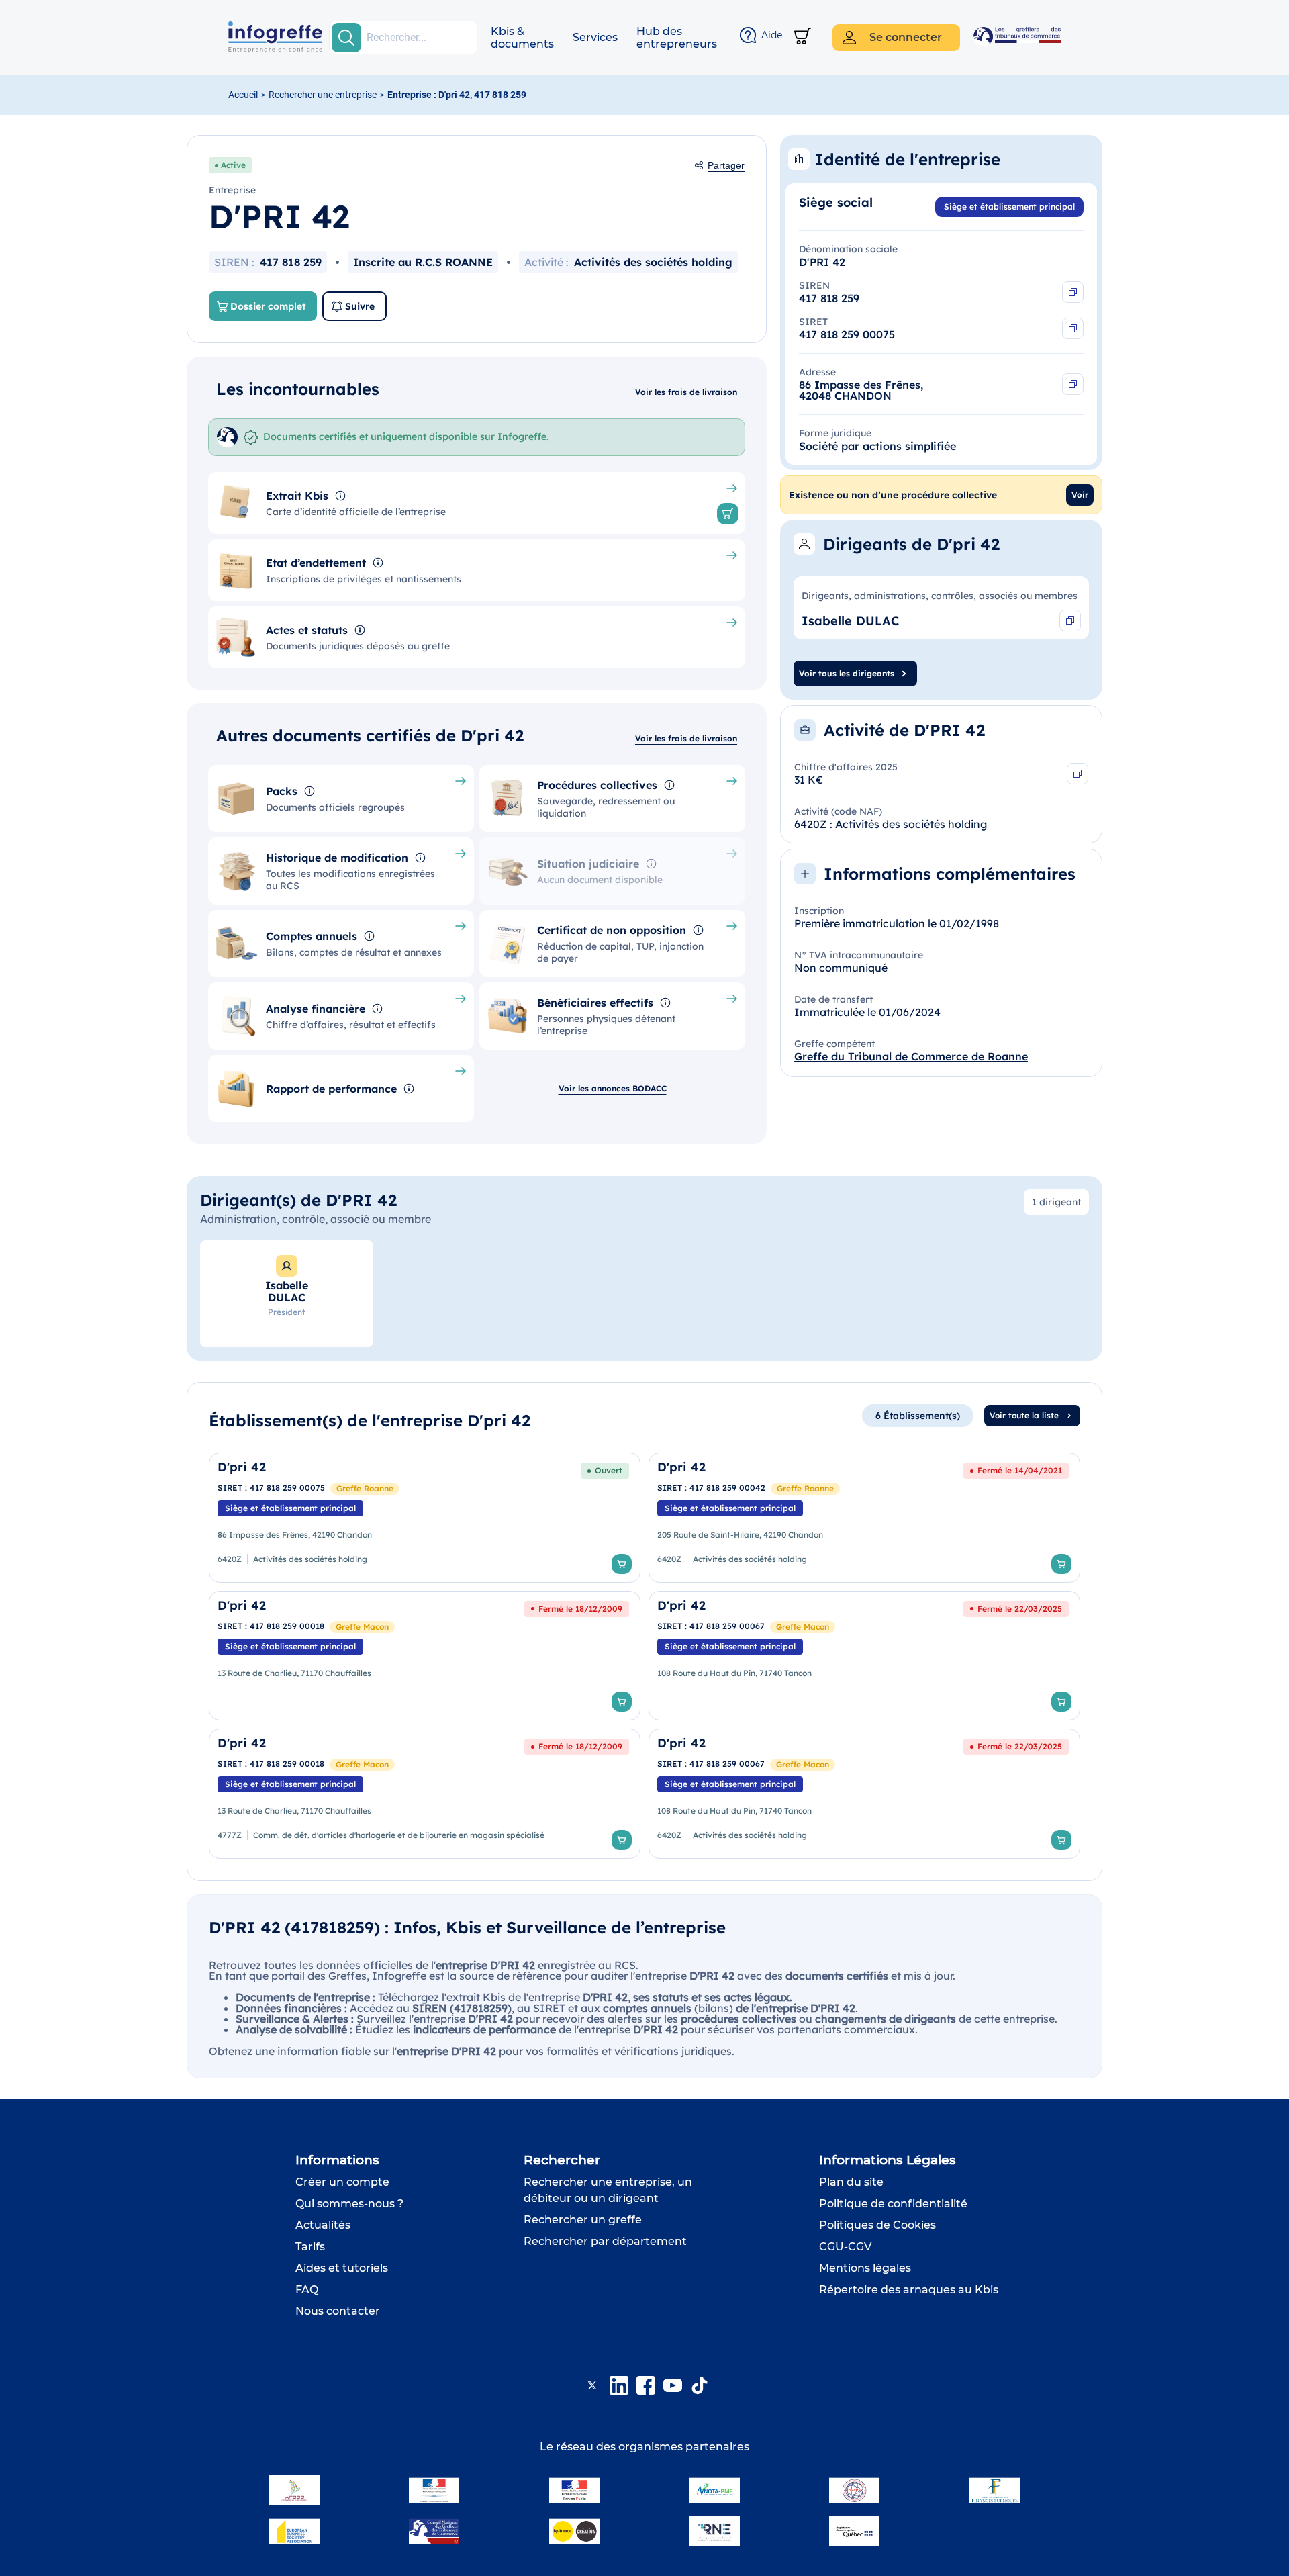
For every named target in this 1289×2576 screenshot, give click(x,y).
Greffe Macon (362, 1627)
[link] (425, 1518)
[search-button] (346, 38)
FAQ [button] (307, 2290)
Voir (1080, 495)
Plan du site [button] (851, 2182)
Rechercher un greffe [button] (583, 2220)
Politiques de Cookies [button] (877, 2225)
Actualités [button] (323, 2225)
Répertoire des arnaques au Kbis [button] (909, 2290)
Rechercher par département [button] (605, 2241)
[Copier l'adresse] (1073, 384)
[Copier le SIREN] (1073, 292)
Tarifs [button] (310, 2247)
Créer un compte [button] (342, 2182)
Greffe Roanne (365, 1488)
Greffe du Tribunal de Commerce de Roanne (911, 1056)
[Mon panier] (803, 37)
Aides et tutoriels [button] (342, 2268)
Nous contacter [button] (338, 2311)
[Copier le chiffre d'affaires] (1078, 774)
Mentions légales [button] (865, 2268)
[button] (522, 38)
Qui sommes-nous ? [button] (349, 2204)
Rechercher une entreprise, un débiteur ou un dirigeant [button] (608, 2190)
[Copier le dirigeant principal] (1070, 620)
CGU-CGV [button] (845, 2247)
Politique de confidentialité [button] (893, 2204)
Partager (726, 165)
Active (233, 165)
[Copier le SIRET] (1073, 328)
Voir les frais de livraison (686, 392)
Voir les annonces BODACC (613, 1088)
